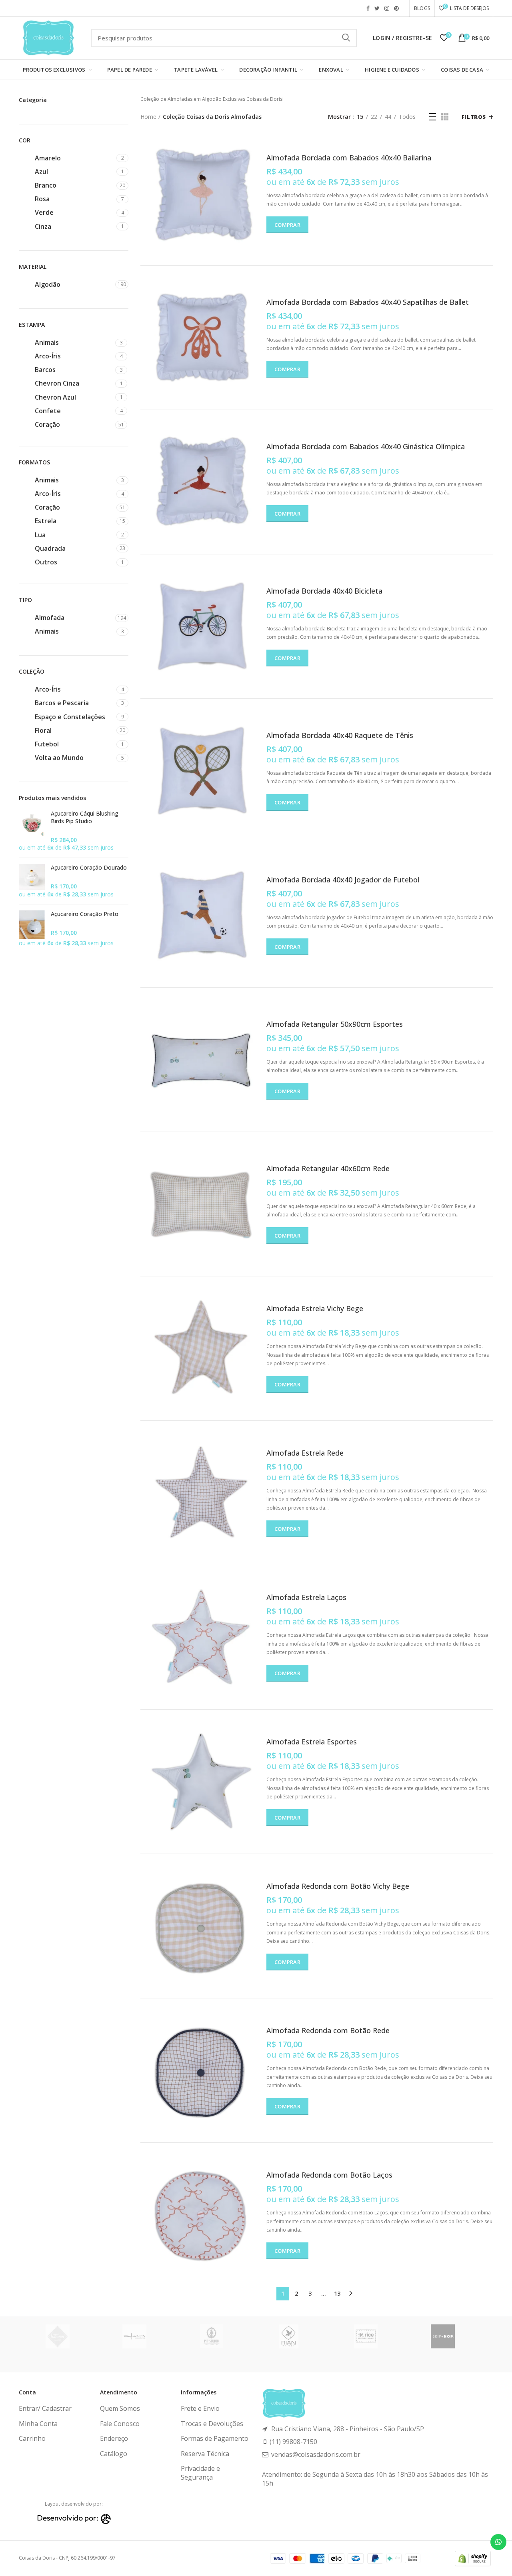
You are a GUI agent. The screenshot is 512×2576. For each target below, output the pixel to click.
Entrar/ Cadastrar (45, 2408)
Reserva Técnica (205, 2454)
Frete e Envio (200, 2408)
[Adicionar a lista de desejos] (254, 164)
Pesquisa (346, 38)
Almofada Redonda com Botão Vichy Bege (338, 1886)
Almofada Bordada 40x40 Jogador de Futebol (343, 880)
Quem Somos (120, 2408)
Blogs (422, 8)
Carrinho (32, 2438)
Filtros (474, 117)
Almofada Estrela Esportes (312, 1742)
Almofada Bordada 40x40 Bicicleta (324, 591)
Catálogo (114, 2454)
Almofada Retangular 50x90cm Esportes (335, 1024)
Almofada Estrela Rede (305, 1453)
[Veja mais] (254, 146)
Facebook (368, 8)
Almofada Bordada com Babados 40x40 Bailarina (349, 158)
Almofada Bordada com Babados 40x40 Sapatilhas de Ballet (368, 302)
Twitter (377, 8)
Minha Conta (38, 2424)
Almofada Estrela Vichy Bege (315, 1309)
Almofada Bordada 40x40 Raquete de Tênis (340, 735)
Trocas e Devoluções (212, 2424)
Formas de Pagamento (215, 2438)
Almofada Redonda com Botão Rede (328, 2031)
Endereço (114, 2438)
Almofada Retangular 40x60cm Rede (328, 1169)
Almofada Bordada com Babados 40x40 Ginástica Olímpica (366, 447)
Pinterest (396, 8)
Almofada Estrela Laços (306, 1597)
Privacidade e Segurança (200, 2473)
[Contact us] (498, 2542)
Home (148, 117)
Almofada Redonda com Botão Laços (329, 2175)
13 (337, 2293)
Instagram (387, 8)
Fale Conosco (120, 2424)
